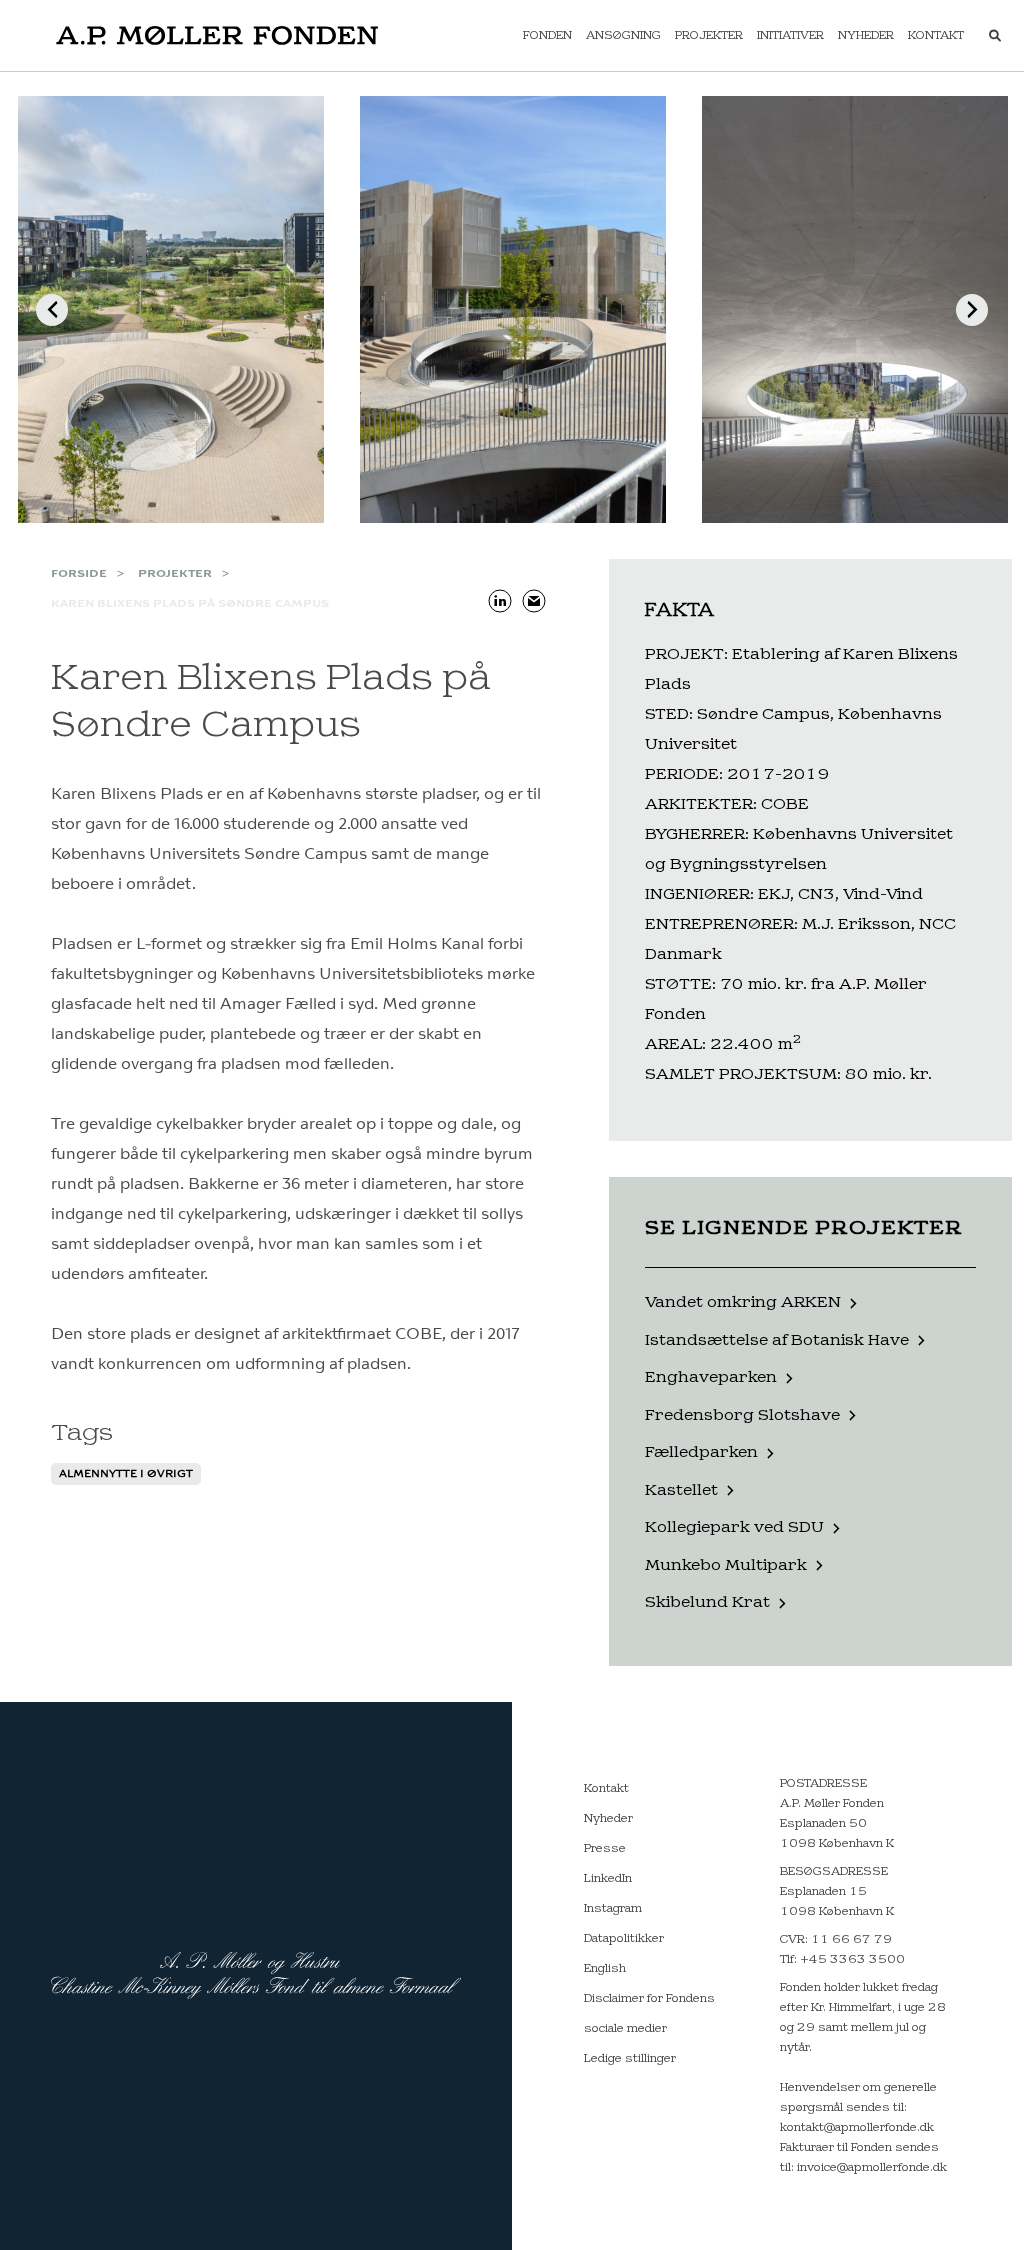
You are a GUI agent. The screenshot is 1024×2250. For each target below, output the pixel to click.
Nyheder (866, 36)
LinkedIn (608, 1879)
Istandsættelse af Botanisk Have (777, 1340)
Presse (605, 1849)
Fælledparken (701, 1452)
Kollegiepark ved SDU (734, 1527)
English (605, 1969)
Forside (79, 574)
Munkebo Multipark (726, 1565)
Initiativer (790, 36)
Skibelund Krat (707, 1602)
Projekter (709, 36)
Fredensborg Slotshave (742, 1415)
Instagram (613, 1909)
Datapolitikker (624, 1939)
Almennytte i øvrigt (126, 1474)
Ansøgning (623, 36)
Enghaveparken (711, 1377)
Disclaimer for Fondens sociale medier (649, 2014)
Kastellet (681, 1490)
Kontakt (936, 36)
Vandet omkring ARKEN (743, 1302)
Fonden (547, 36)
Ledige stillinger (630, 2059)
